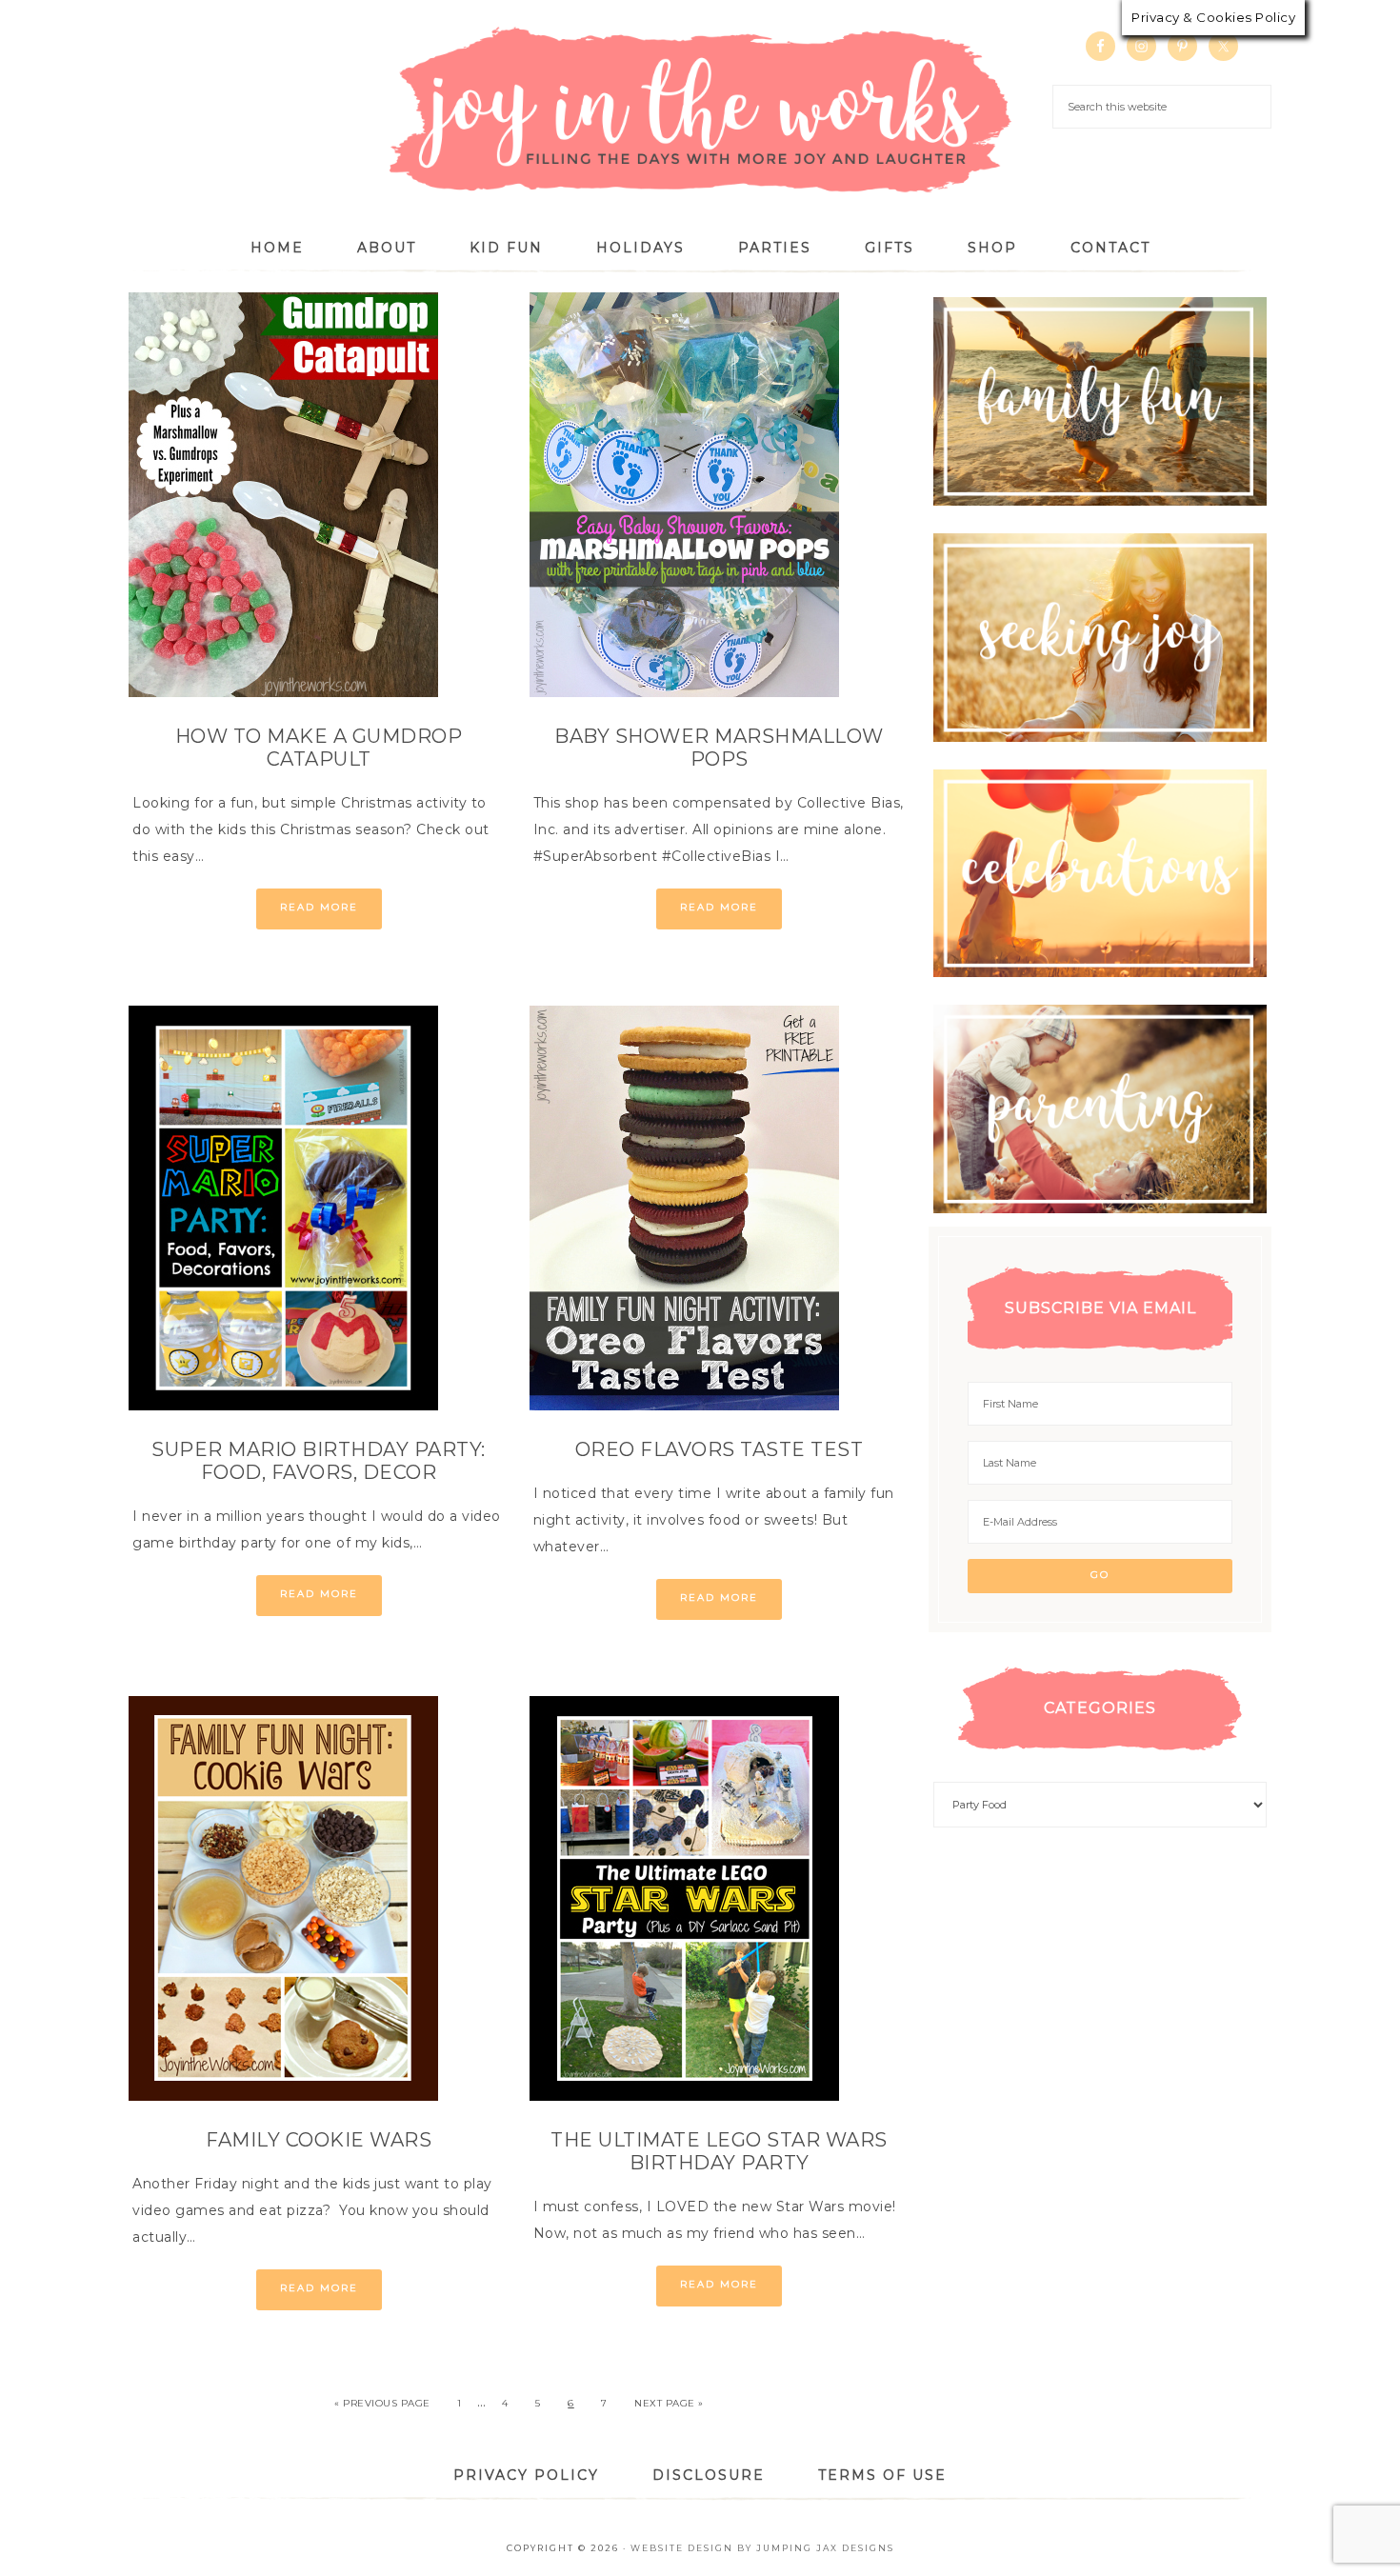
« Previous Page (382, 2403)
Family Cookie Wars (319, 2140)
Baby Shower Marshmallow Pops (719, 748)
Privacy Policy (526, 2475)
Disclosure (709, 2475)
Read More (319, 907)
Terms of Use (882, 2475)
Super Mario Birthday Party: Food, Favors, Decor (319, 1461)
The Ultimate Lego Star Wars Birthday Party (719, 2151)
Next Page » (669, 2403)
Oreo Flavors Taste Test (720, 1449)
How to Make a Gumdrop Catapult (319, 748)
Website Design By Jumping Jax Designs (762, 2548)
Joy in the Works (700, 111)
